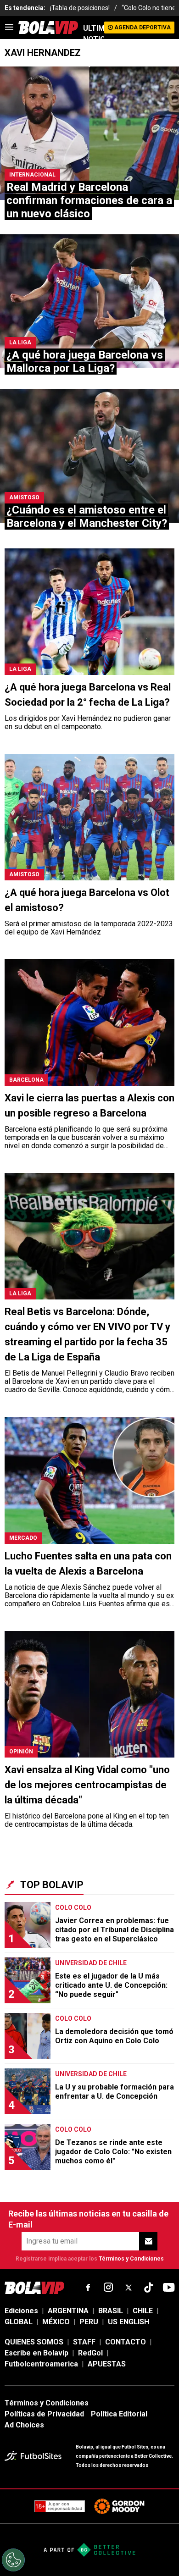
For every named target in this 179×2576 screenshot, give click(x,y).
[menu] (9, 28)
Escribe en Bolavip (36, 2353)
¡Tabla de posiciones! (80, 8)
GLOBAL (19, 2322)
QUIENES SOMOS (34, 2342)
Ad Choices (24, 2425)
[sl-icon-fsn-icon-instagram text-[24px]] (108, 2288)
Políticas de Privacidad (44, 2414)
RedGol (90, 2353)
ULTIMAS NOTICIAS (94, 34)
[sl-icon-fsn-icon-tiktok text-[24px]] (149, 2288)
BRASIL (111, 2311)
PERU (89, 2322)
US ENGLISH (129, 2322)
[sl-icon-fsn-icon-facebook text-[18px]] (88, 2288)
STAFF (84, 2342)
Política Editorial (119, 2414)
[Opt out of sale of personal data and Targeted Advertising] (13, 2560)
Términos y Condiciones (131, 2259)
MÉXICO (56, 2322)
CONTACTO (126, 2342)
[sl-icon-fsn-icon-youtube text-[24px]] (169, 2288)
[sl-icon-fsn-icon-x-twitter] (129, 2288)
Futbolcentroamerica (41, 2364)
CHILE (143, 2311)
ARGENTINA (68, 2311)
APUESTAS (107, 2364)
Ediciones (21, 2311)
